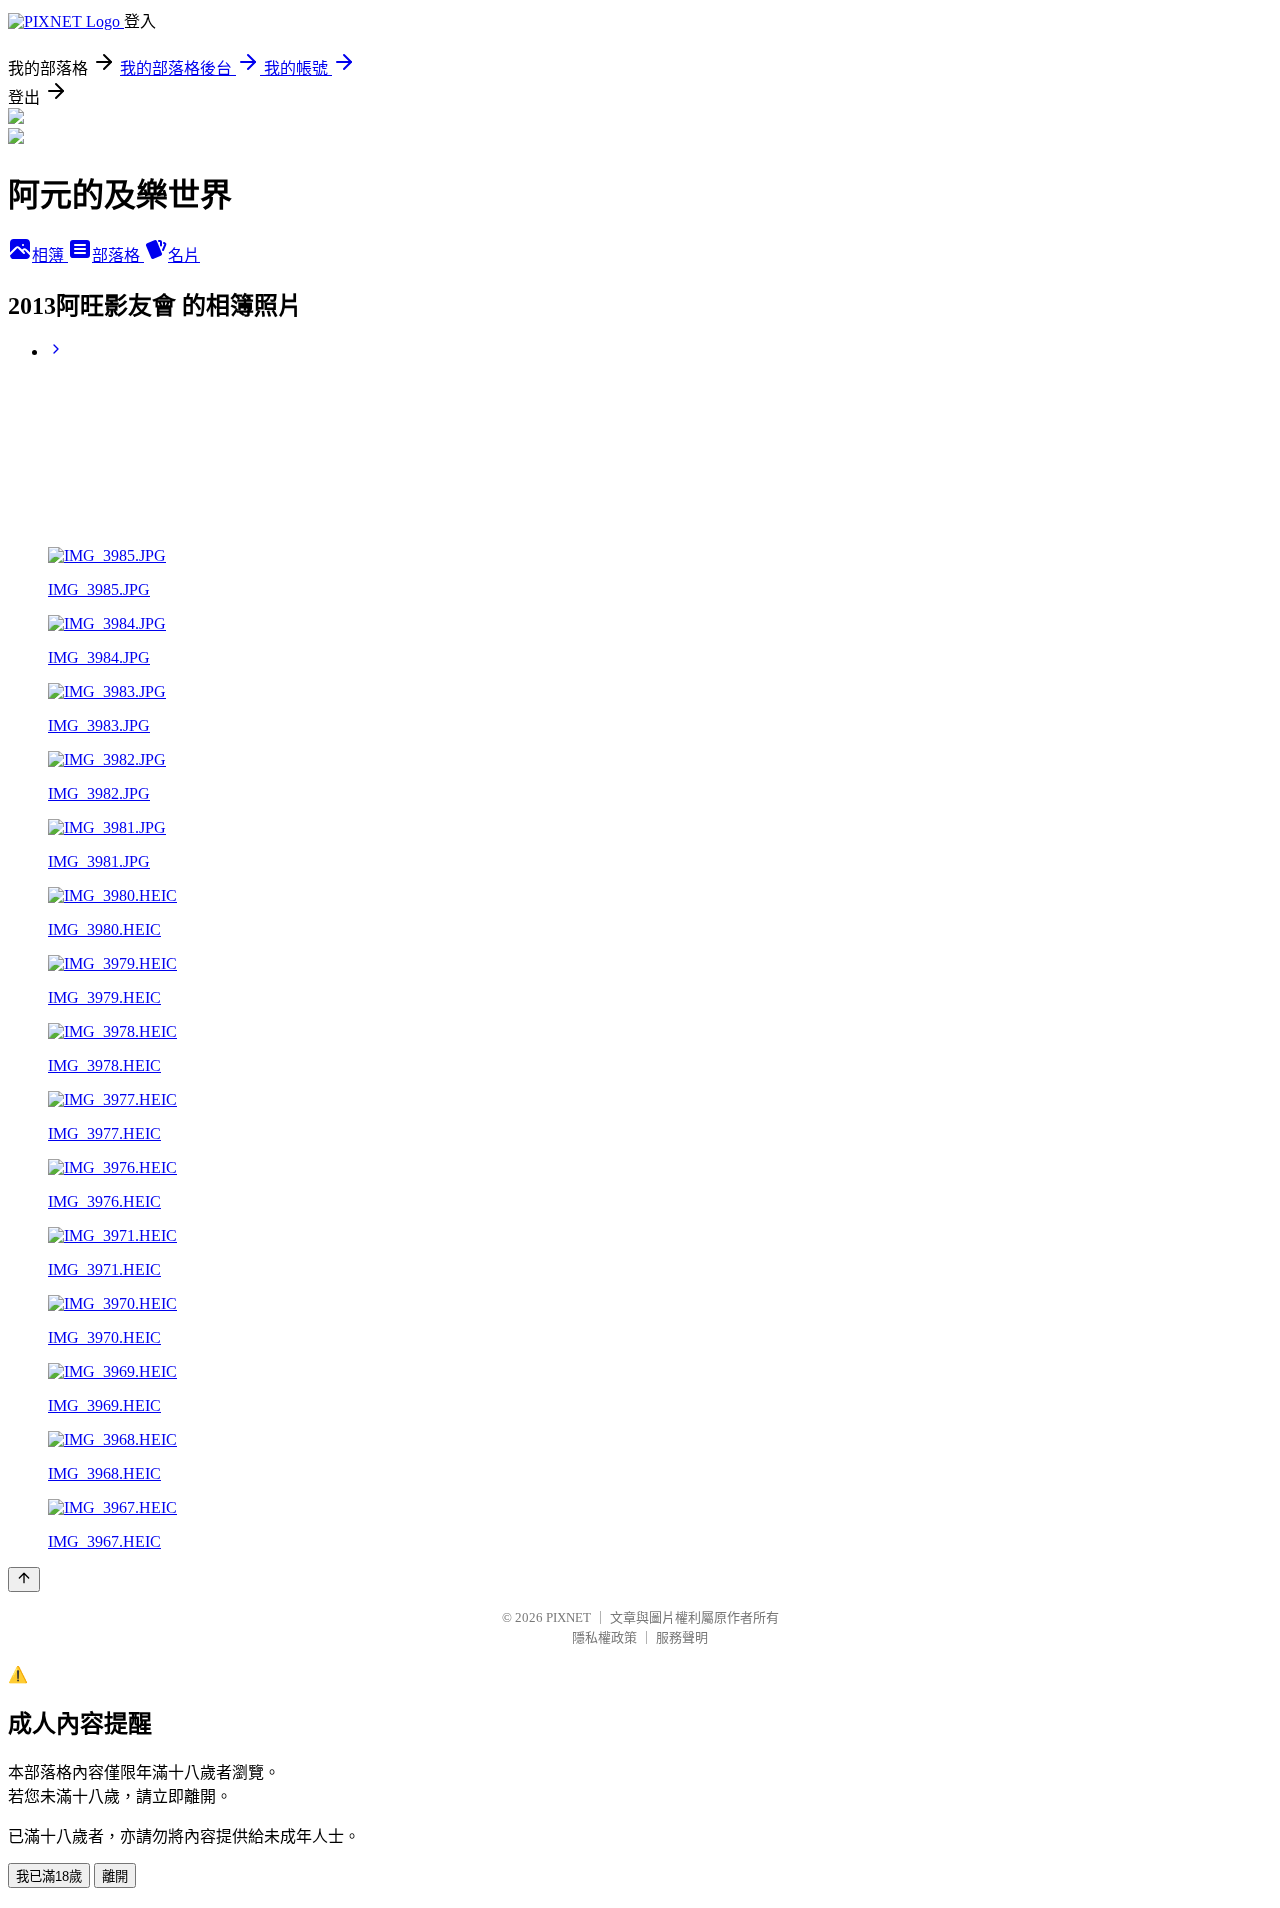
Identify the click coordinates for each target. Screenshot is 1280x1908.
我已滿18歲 (49, 1876)
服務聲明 (682, 1637)
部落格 (118, 255)
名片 (184, 255)
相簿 (50, 255)
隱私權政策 (604, 1637)
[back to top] (24, 1579)
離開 (115, 1876)
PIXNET (568, 1617)
